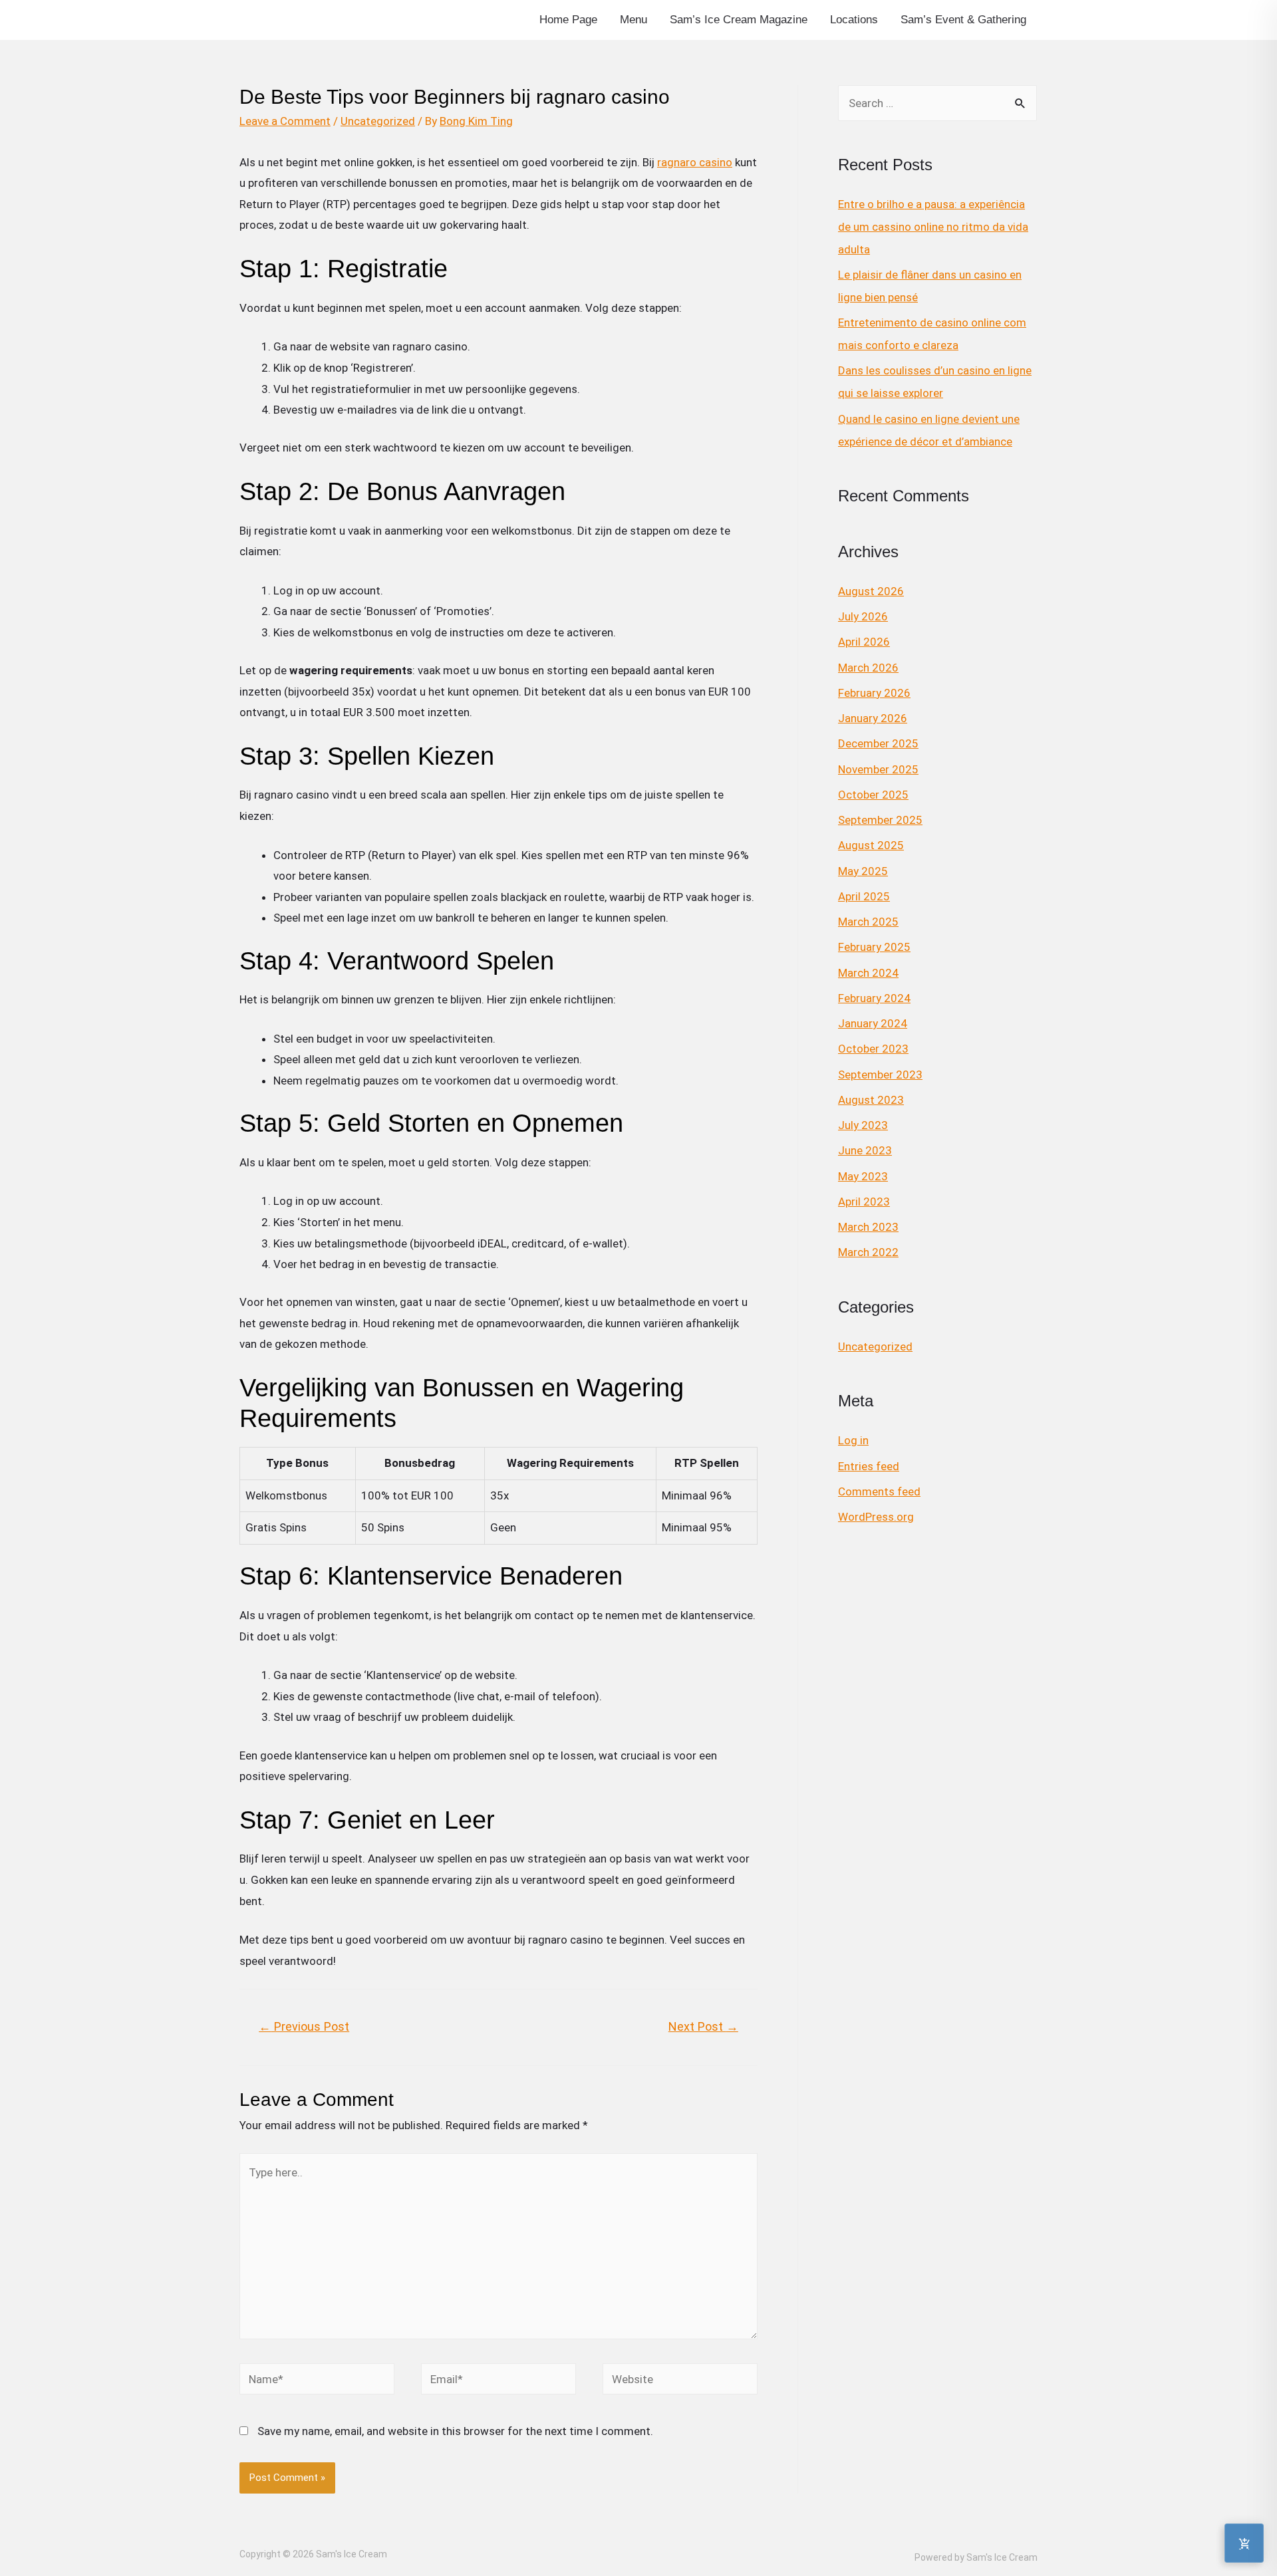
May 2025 (863, 871)
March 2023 (868, 1227)
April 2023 (864, 1202)
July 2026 (863, 616)
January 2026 (873, 718)
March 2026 (868, 668)
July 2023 (863, 1125)
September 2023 (880, 1075)
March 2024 (868, 973)
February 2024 (874, 998)
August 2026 (871, 591)
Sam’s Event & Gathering (963, 20)
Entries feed (869, 1466)
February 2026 (874, 693)
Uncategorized (378, 121)
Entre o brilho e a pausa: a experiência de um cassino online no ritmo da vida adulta (933, 227)
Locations (854, 20)
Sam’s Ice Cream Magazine (739, 20)
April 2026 (864, 642)
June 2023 (865, 1150)
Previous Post (304, 2026)
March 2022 (868, 1252)
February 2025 (874, 947)
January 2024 (873, 1023)
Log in (853, 1440)
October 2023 (873, 1049)
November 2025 (878, 769)
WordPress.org (876, 1517)
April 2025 (864, 896)
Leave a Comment (285, 121)
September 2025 (880, 820)
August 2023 (871, 1100)
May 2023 (863, 1176)
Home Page (568, 20)
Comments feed (879, 1491)
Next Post (703, 2026)
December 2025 (878, 743)
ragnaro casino (695, 162)
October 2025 (873, 795)
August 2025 (871, 845)
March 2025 (868, 922)
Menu (634, 20)
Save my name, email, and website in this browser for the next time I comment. (455, 2431)
